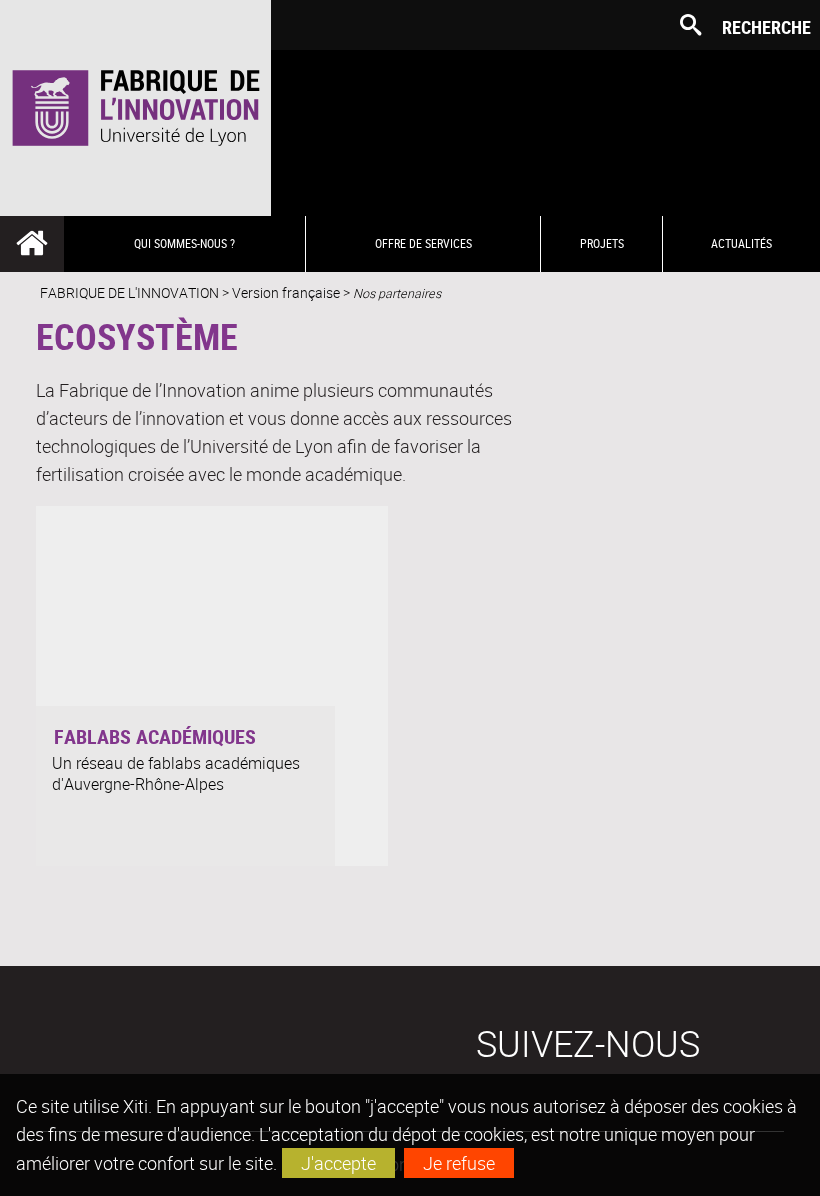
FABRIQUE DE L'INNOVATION (129, 292)
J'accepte (338, 1163)
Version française (286, 292)
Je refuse (459, 1163)
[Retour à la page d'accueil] (135, 108)
